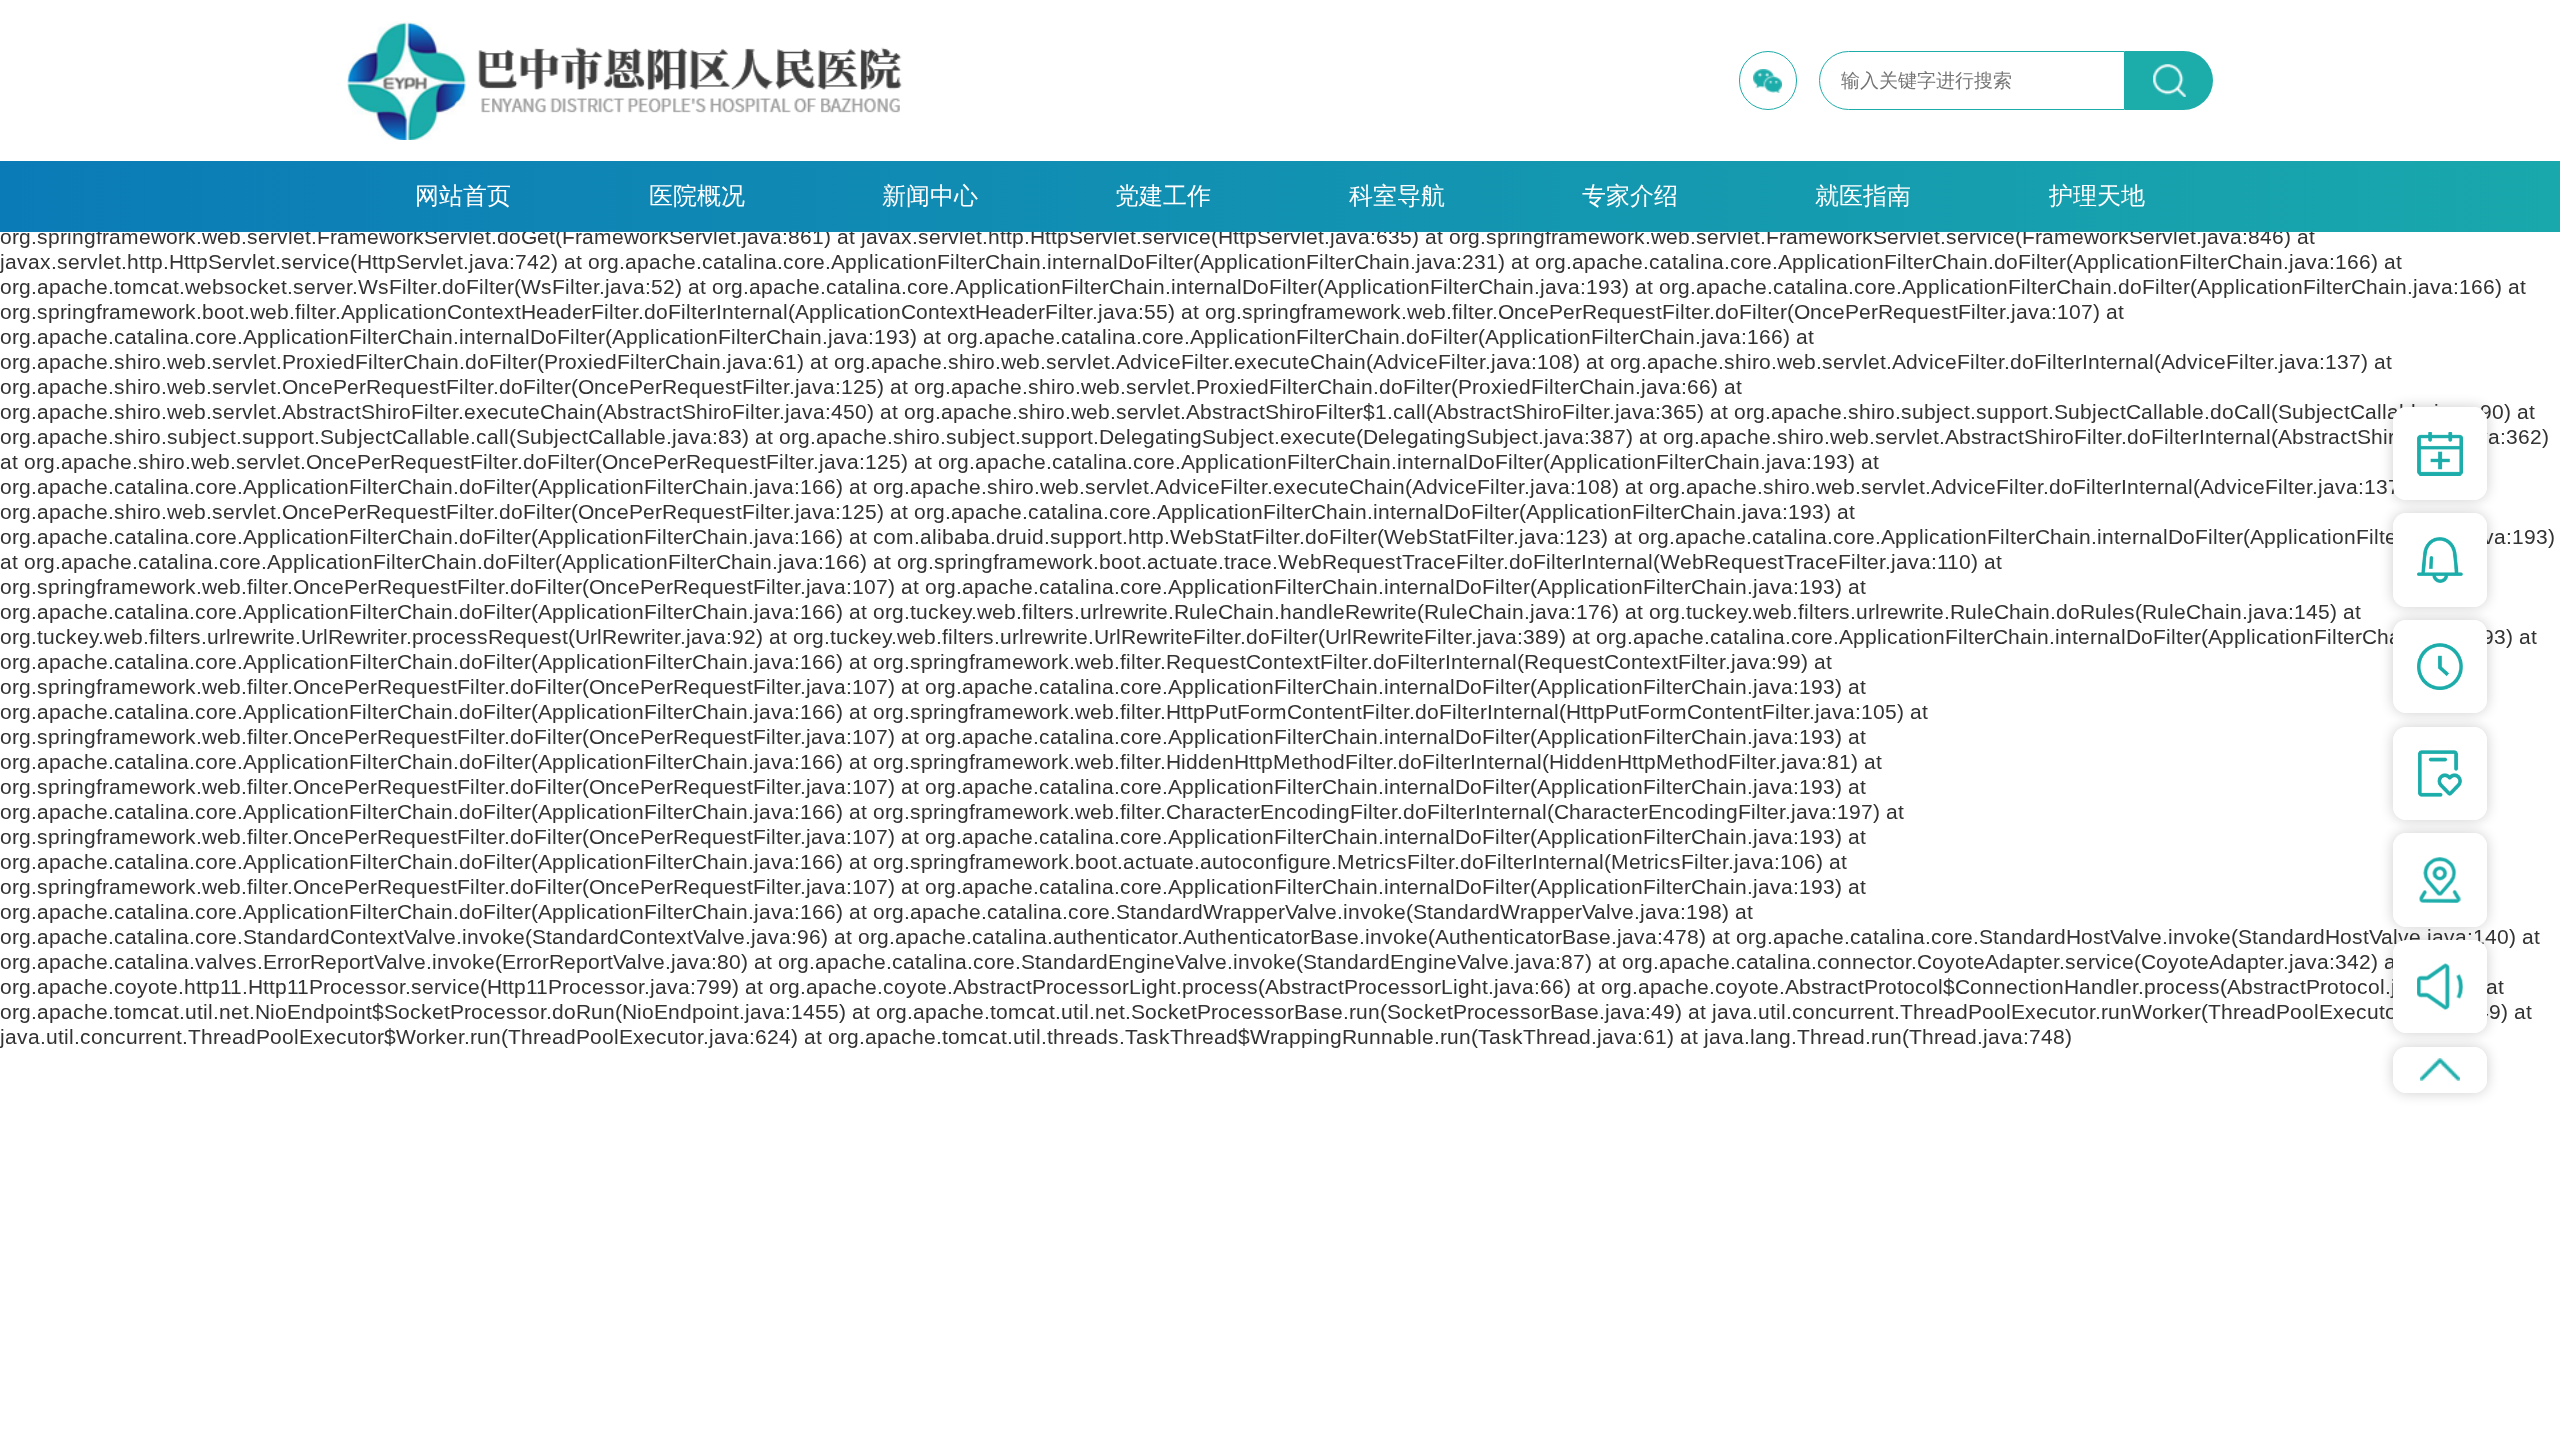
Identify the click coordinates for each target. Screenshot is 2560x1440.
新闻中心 (930, 195)
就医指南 (1863, 195)
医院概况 (697, 195)
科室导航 (1397, 195)
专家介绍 (1630, 195)
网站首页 (463, 195)
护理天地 (2097, 195)
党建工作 (1163, 195)
